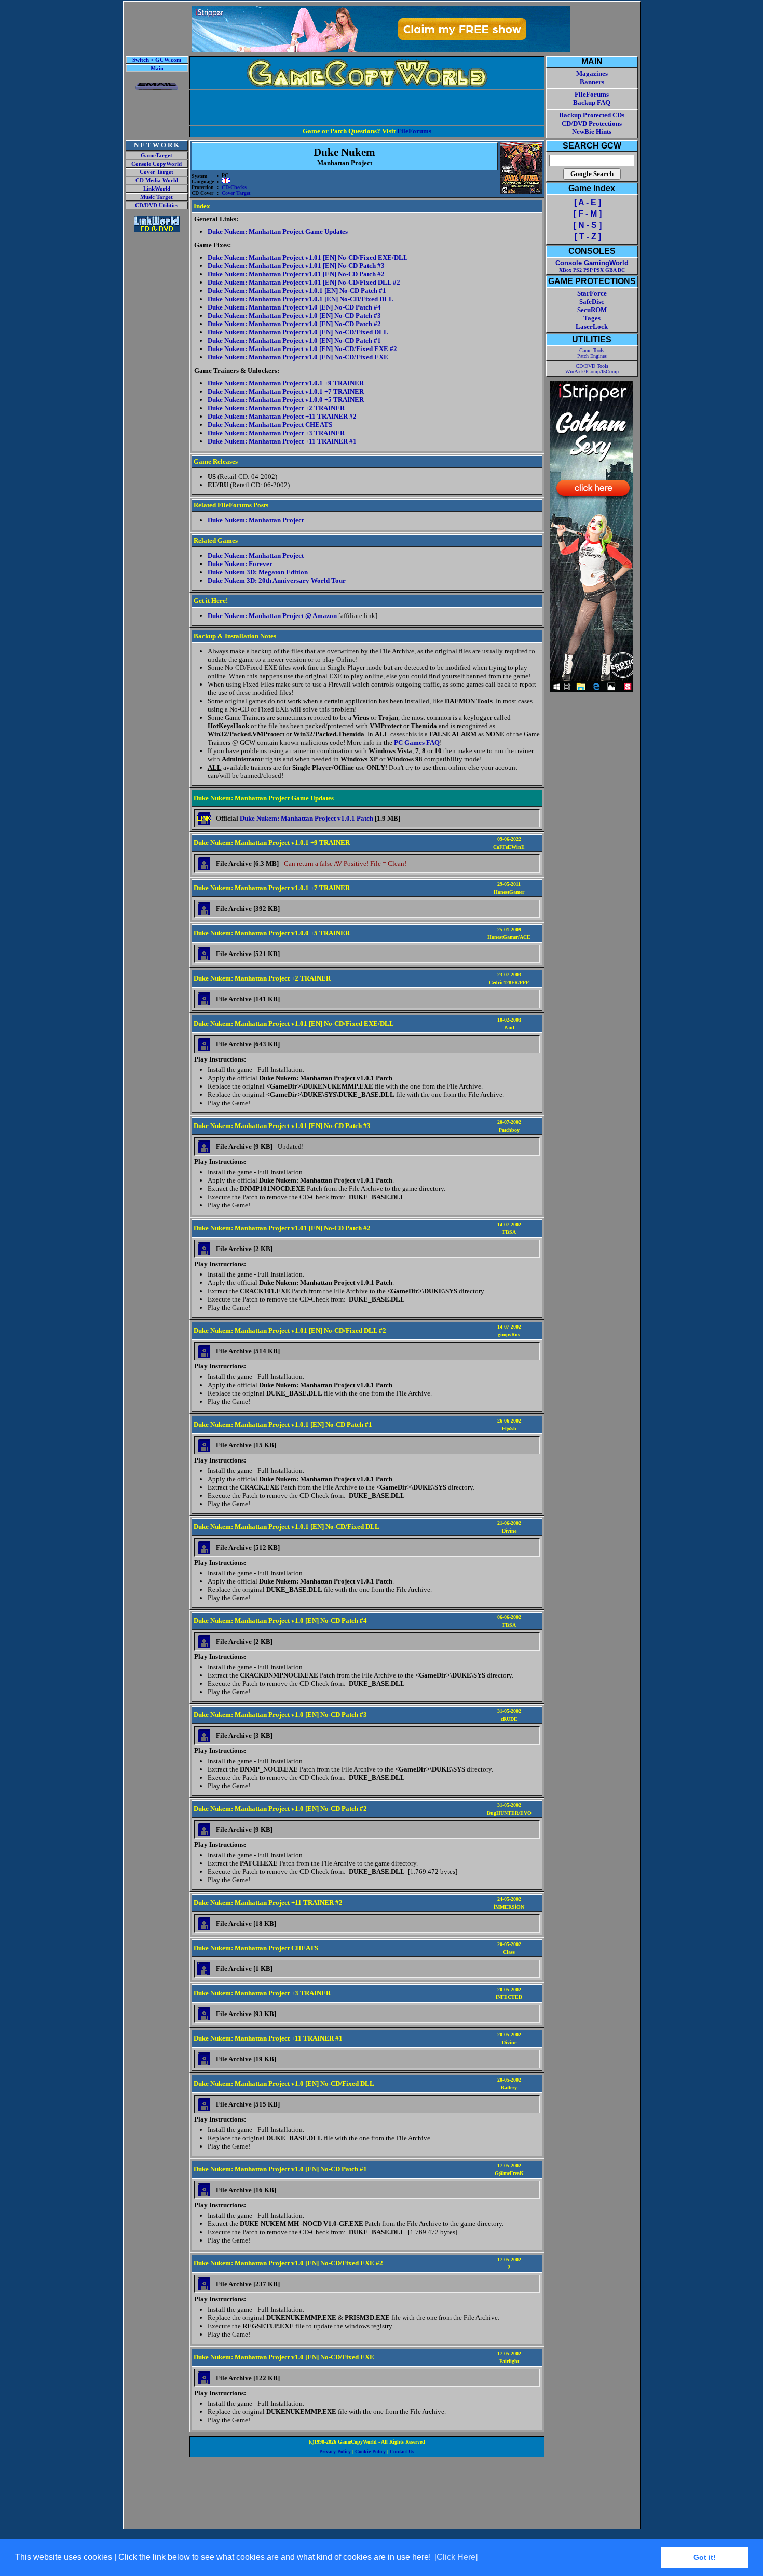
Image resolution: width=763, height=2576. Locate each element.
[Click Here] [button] (456, 2557)
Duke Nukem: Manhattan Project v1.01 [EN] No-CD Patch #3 (296, 266)
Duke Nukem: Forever (240, 564)
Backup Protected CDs (592, 115)
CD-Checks (234, 187)
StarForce (592, 293)
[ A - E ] (588, 202)
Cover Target (156, 172)
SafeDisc (592, 301)
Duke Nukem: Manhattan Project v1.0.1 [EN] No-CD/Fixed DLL (301, 299)
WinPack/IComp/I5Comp (592, 372)
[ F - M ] (588, 214)
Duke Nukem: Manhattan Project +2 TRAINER (276, 408)
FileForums (414, 131)
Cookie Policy (370, 2452)
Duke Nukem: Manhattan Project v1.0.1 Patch (306, 818)
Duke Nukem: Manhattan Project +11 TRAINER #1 (282, 441)
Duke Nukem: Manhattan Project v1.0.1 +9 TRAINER (286, 383)
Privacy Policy (335, 2452)
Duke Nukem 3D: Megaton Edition (258, 572)
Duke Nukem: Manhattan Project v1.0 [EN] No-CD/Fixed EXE (298, 357)
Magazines (592, 73)
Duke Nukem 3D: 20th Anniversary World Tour (277, 580)
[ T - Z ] (588, 237)
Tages (592, 318)
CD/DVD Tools (592, 366)
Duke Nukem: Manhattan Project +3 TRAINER (276, 433)
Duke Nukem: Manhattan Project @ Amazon (272, 616)
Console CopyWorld (156, 164)
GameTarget (156, 156)
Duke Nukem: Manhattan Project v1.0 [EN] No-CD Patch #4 (294, 307)
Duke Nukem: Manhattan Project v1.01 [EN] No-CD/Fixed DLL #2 (304, 282)
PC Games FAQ (417, 742)
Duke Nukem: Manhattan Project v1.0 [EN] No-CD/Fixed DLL (298, 332)
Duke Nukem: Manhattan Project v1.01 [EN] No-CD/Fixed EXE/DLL (308, 257)
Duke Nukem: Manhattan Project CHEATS (270, 425)
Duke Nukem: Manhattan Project (256, 520)
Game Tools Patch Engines (592, 353)
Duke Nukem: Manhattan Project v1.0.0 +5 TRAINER (286, 400)
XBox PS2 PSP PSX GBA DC (592, 270)
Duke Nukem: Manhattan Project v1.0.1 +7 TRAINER (286, 391)
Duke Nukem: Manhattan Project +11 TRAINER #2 (282, 416)
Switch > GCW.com (157, 60)
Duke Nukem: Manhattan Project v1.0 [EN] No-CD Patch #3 (294, 316)
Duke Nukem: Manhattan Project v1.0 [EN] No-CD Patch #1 (294, 340)
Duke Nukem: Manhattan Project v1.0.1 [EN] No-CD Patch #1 (297, 291)
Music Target (156, 197)
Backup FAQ (592, 103)
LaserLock (592, 326)
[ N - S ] (588, 225)
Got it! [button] (705, 2557)
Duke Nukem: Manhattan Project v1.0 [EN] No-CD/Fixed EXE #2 (302, 349)
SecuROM (592, 310)
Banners (592, 82)
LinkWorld (157, 189)
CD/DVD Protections (592, 123)
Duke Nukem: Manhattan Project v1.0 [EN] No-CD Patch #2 (294, 324)
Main (157, 68)
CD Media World (157, 180)
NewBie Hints (592, 132)
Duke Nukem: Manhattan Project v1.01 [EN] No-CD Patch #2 (296, 274)
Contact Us (402, 2452)
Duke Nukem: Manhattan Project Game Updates (278, 231)
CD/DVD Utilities (156, 205)
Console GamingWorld (592, 263)
